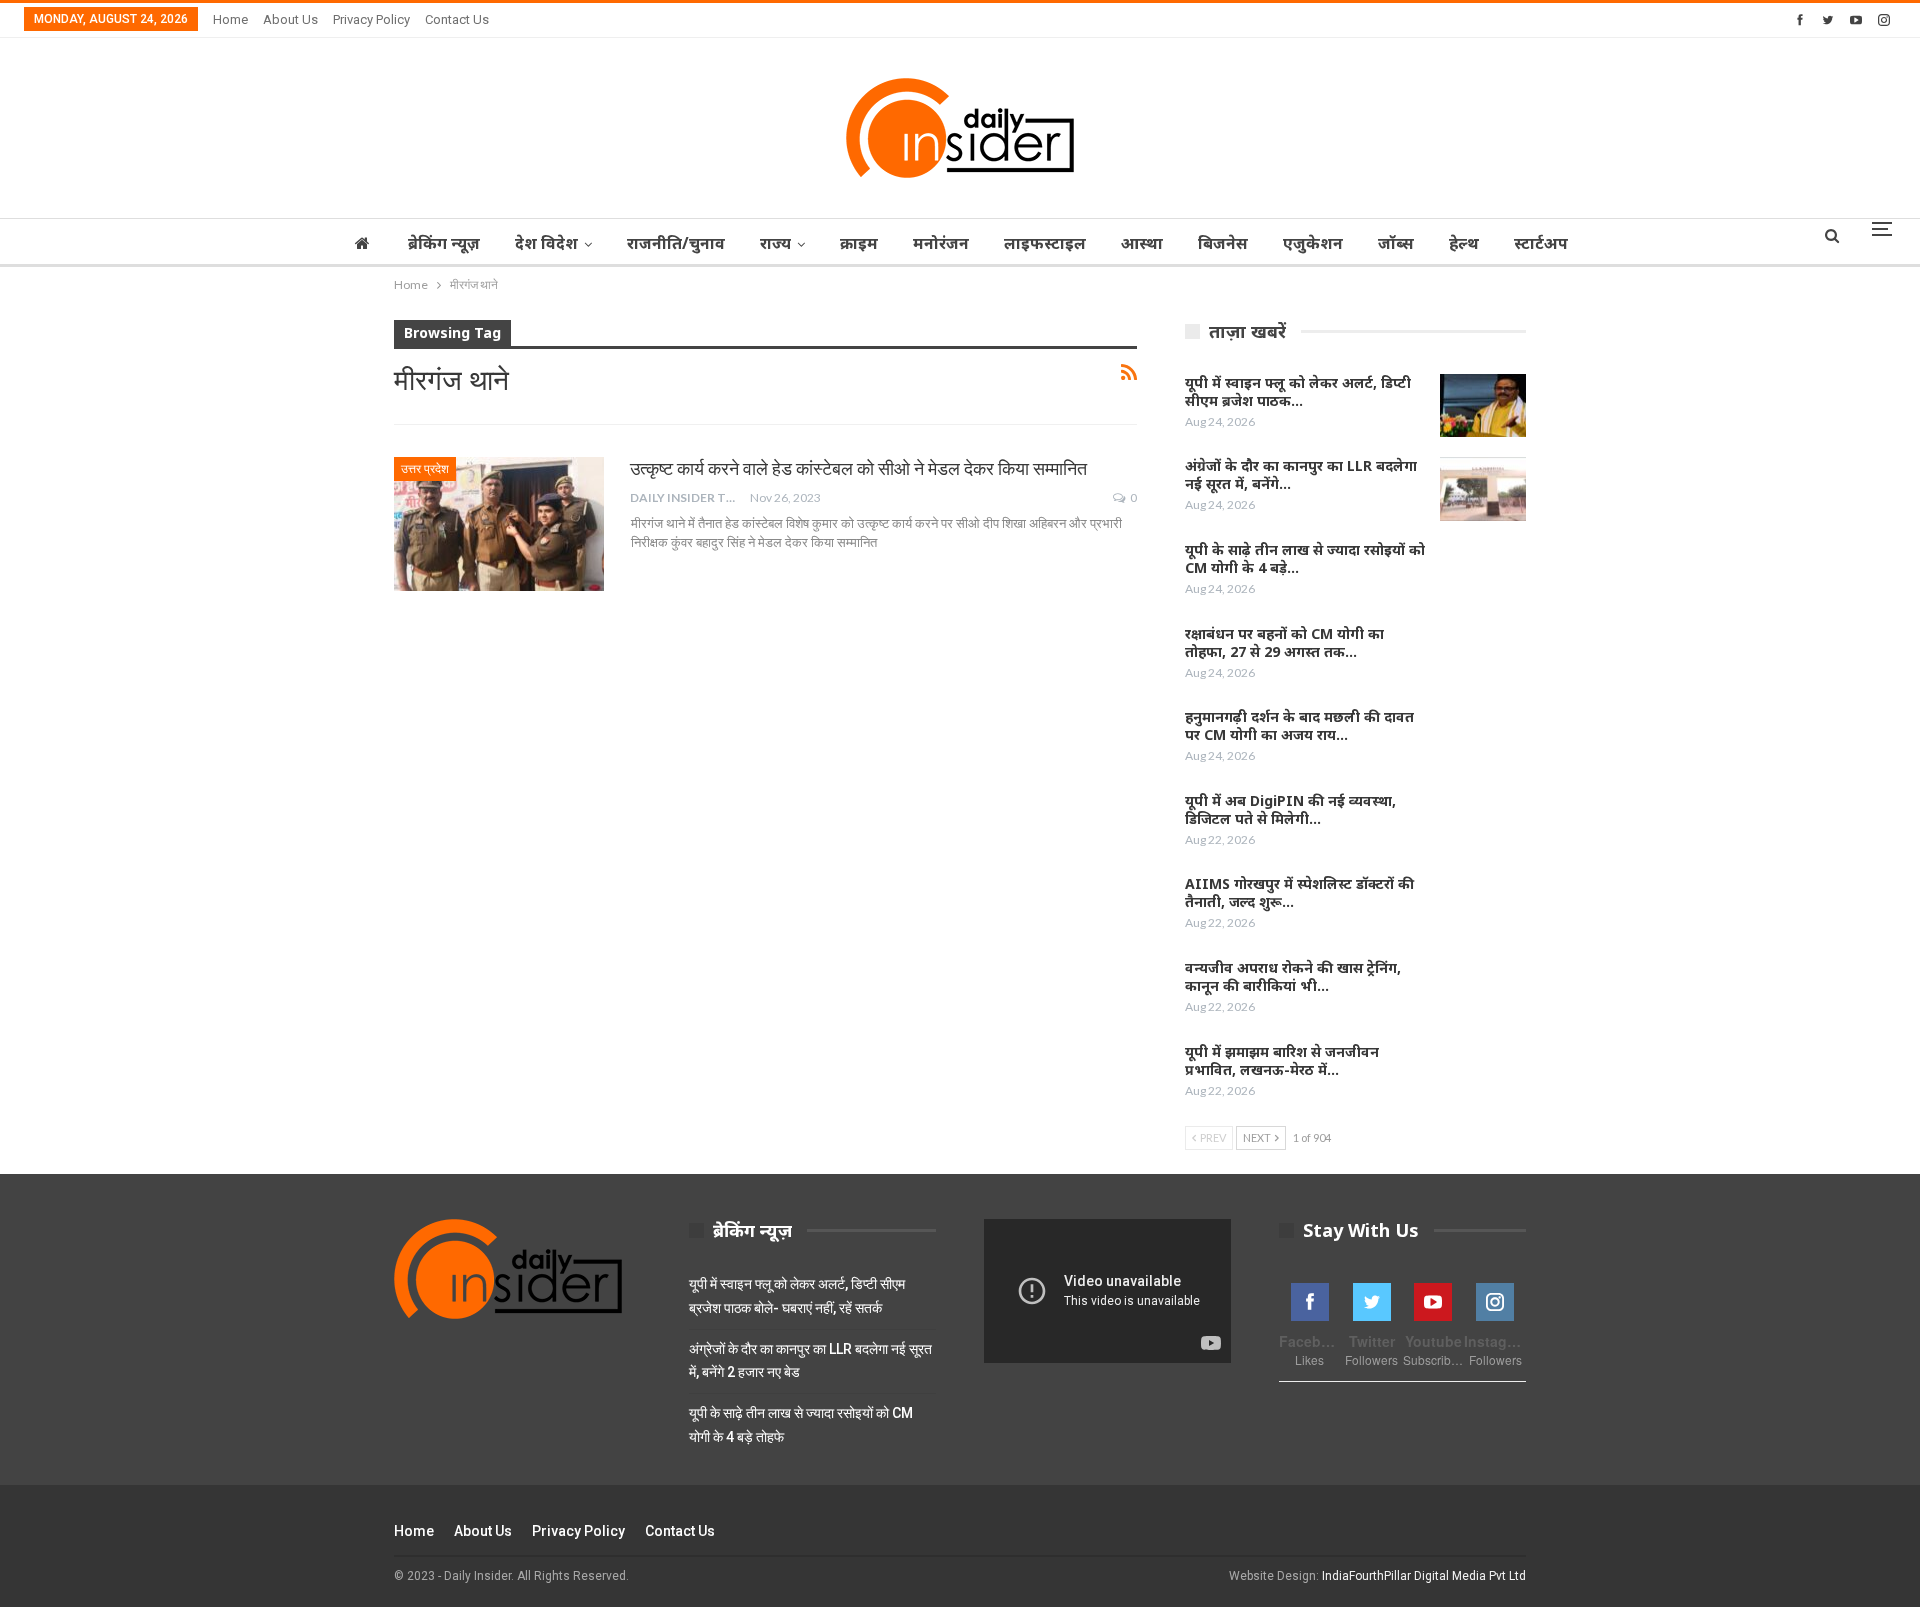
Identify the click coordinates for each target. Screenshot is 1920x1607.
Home (230, 19)
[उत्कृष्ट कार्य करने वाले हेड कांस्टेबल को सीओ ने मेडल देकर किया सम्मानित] (499, 524)
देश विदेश (546, 243)
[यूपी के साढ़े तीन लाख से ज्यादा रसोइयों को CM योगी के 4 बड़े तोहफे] (1483, 573)
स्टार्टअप (1541, 243)
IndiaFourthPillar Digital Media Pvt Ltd (1424, 1576)
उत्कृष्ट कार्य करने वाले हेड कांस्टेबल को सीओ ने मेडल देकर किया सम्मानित (858, 468)
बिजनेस (1223, 243)
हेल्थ (1464, 243)
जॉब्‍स (1396, 243)
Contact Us (457, 19)
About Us (290, 19)
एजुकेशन (1313, 243)
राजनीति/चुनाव (676, 243)
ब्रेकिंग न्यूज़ (444, 243)
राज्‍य (775, 243)
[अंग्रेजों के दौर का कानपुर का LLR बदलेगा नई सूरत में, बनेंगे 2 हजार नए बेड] (1483, 489)
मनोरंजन (941, 243)
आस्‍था (1142, 243)
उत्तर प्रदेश (425, 469)
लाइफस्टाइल (1045, 243)
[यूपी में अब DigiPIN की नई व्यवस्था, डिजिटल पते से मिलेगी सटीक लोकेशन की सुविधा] (1483, 824)
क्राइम (859, 243)
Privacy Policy (371, 19)
